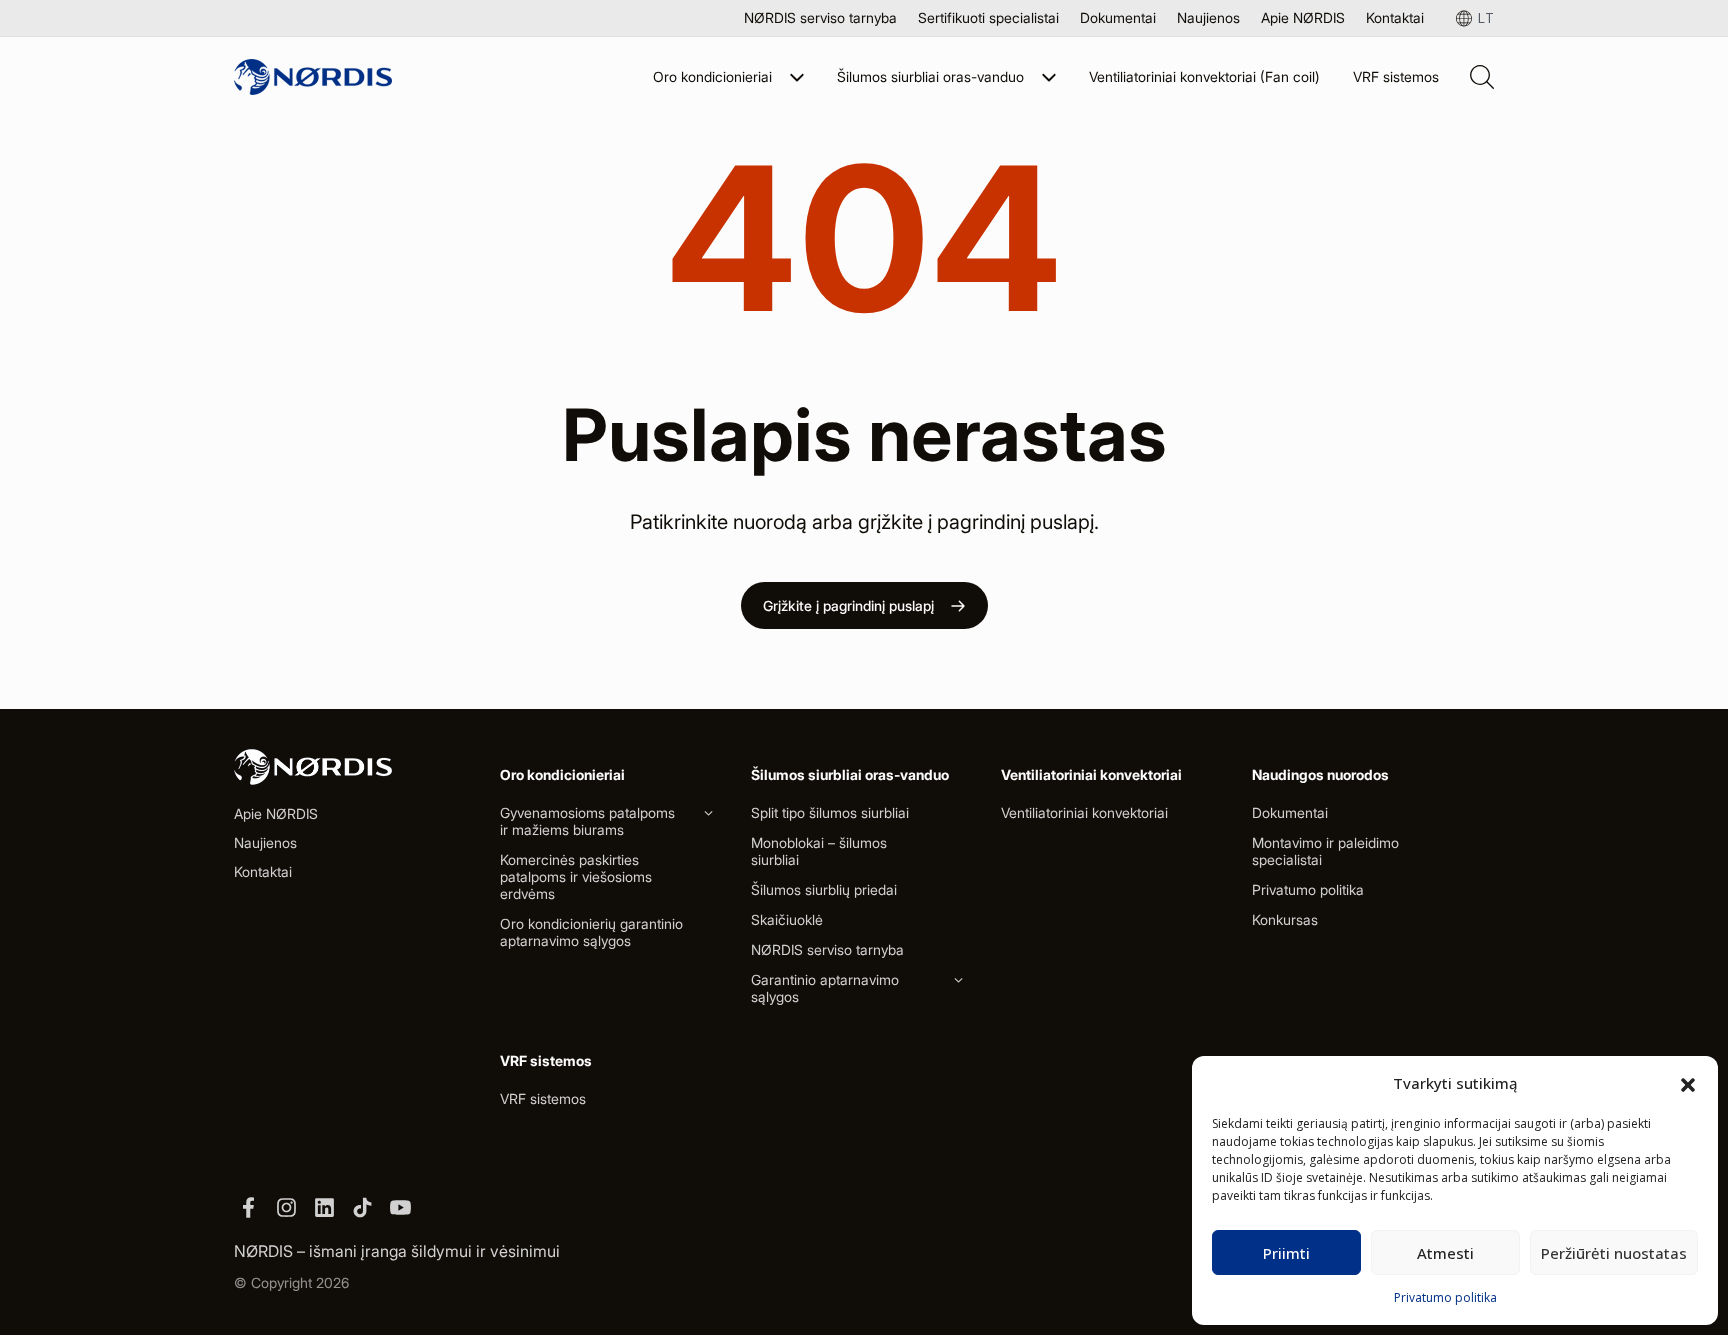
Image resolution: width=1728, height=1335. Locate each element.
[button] (1688, 1083)
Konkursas (1285, 919)
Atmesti (1445, 1253)
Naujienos (1208, 17)
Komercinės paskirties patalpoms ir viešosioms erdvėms (576, 876)
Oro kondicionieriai (712, 76)
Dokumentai (1118, 17)
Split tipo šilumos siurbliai (830, 812)
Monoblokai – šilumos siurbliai (819, 851)
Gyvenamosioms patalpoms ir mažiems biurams (587, 821)
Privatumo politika (1445, 1297)
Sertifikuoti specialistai (988, 17)
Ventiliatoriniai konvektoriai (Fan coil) (1204, 76)
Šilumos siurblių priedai (824, 889)
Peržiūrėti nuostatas (1614, 1253)
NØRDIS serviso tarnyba (820, 17)
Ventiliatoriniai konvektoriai (1084, 812)
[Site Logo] (313, 77)
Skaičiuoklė (787, 919)
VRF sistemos (1396, 76)
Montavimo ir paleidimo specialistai (1325, 851)
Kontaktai (1395, 17)
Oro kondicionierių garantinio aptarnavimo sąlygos (591, 932)
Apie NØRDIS (1303, 17)
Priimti (1286, 1253)
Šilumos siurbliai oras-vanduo (930, 76)
